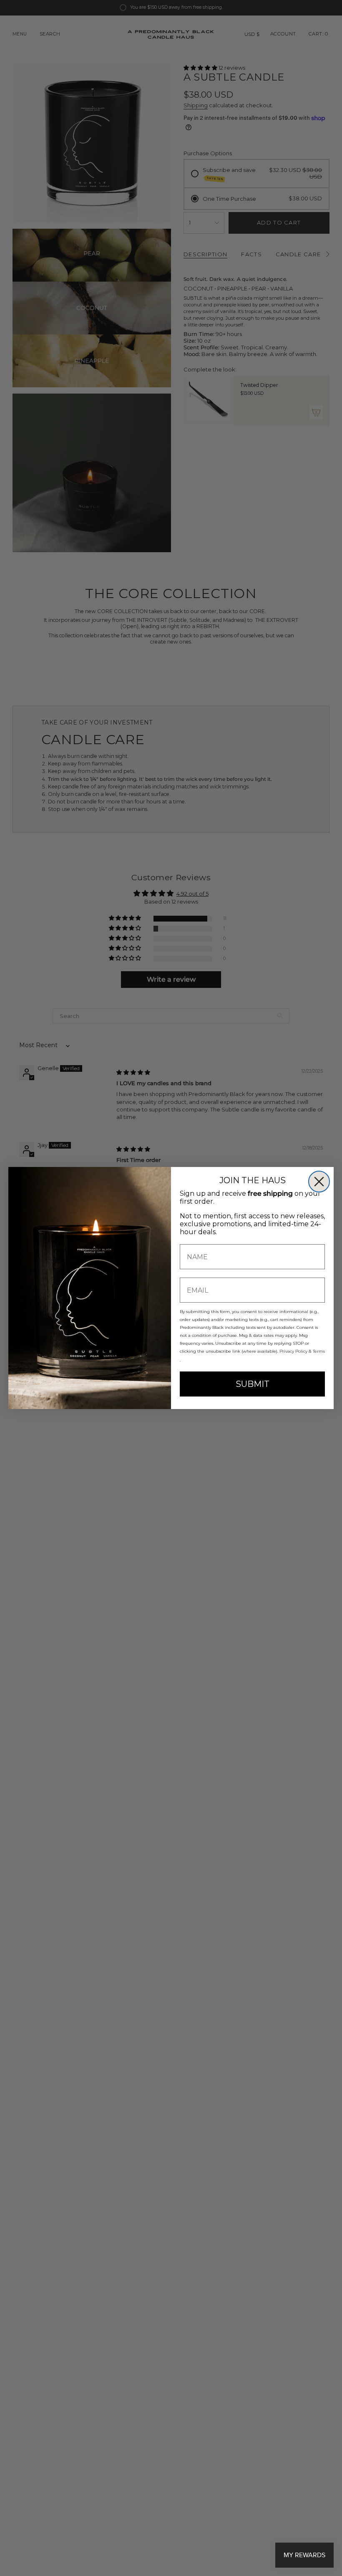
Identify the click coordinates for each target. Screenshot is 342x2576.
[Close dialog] (319, 1182)
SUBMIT (253, 1384)
